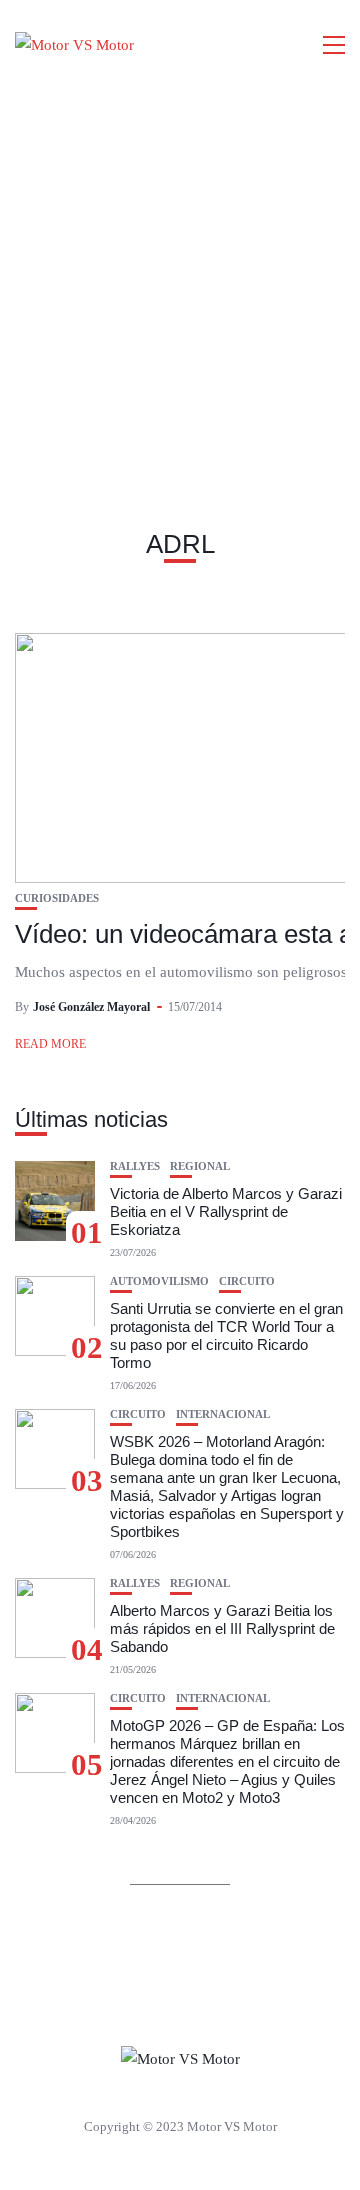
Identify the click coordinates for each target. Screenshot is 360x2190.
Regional (200, 1166)
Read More (50, 1044)
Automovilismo (159, 1281)
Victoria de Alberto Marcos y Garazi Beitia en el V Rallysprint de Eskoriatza (226, 1211)
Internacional (223, 1414)
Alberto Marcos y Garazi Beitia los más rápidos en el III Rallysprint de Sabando (222, 1628)
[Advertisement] (180, 280)
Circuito (247, 1281)
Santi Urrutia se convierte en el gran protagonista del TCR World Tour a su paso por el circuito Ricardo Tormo (226, 1335)
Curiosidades (57, 898)
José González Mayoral (91, 1007)
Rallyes (135, 1166)
